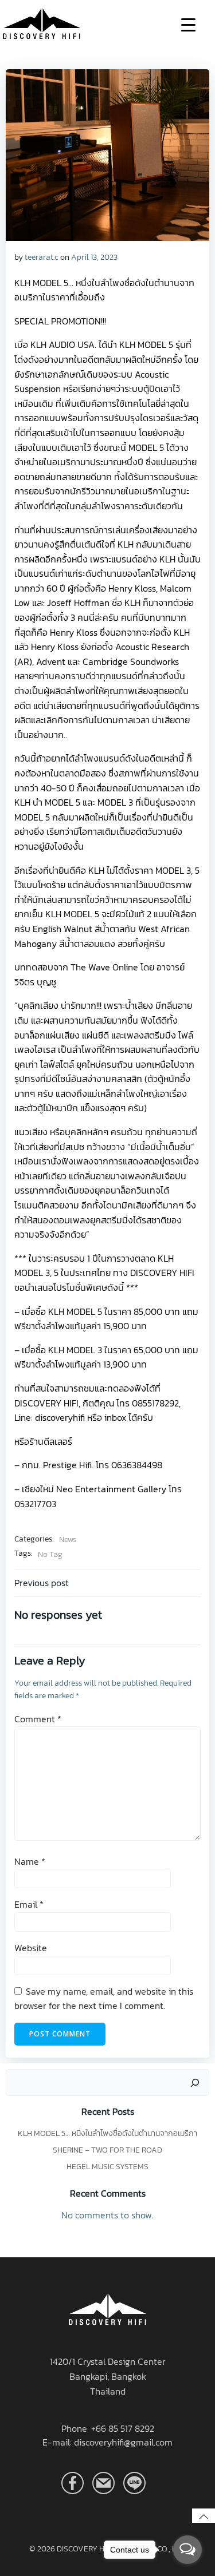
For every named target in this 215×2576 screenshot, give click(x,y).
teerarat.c (41, 257)
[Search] (195, 2083)
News (68, 1539)
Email (29, 1904)
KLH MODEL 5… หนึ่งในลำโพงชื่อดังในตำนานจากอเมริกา (107, 2133)
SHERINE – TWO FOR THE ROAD (107, 2150)
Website (31, 1948)
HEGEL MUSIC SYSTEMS (107, 2167)
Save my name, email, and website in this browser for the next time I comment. (104, 1999)
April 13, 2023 (94, 257)
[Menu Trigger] (188, 24)
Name (30, 1861)
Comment (38, 1719)
